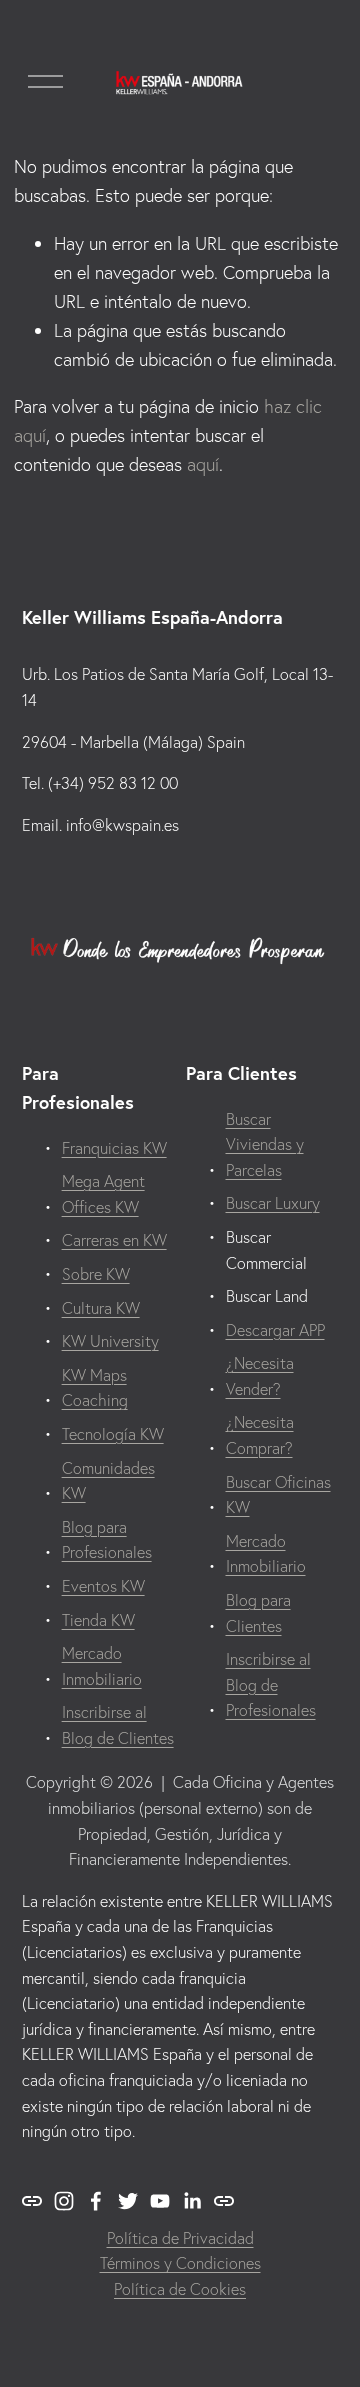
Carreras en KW (114, 1240)
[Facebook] (96, 2201)
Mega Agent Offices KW (103, 1194)
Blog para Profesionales (107, 1540)
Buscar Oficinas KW (278, 1495)
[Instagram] (64, 2201)
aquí (203, 464)
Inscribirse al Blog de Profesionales (271, 1684)
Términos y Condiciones (180, 2263)
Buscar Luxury (273, 1203)
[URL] (32, 2201)
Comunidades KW (108, 1481)
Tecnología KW (113, 1434)
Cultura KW (101, 1308)
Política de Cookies (180, 2289)
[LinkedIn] (192, 2201)
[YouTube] (160, 2201)
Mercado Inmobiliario (102, 1666)
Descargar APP (275, 1330)
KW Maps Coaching (95, 1388)
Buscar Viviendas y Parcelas (265, 1144)
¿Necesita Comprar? (260, 1435)
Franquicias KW (114, 1148)
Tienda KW (98, 1620)
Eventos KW (103, 1586)
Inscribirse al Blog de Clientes (118, 1725)
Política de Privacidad (180, 2238)
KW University (110, 1341)
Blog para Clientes (258, 1613)
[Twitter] (128, 2201)
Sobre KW (96, 1274)
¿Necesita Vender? (260, 1376)
